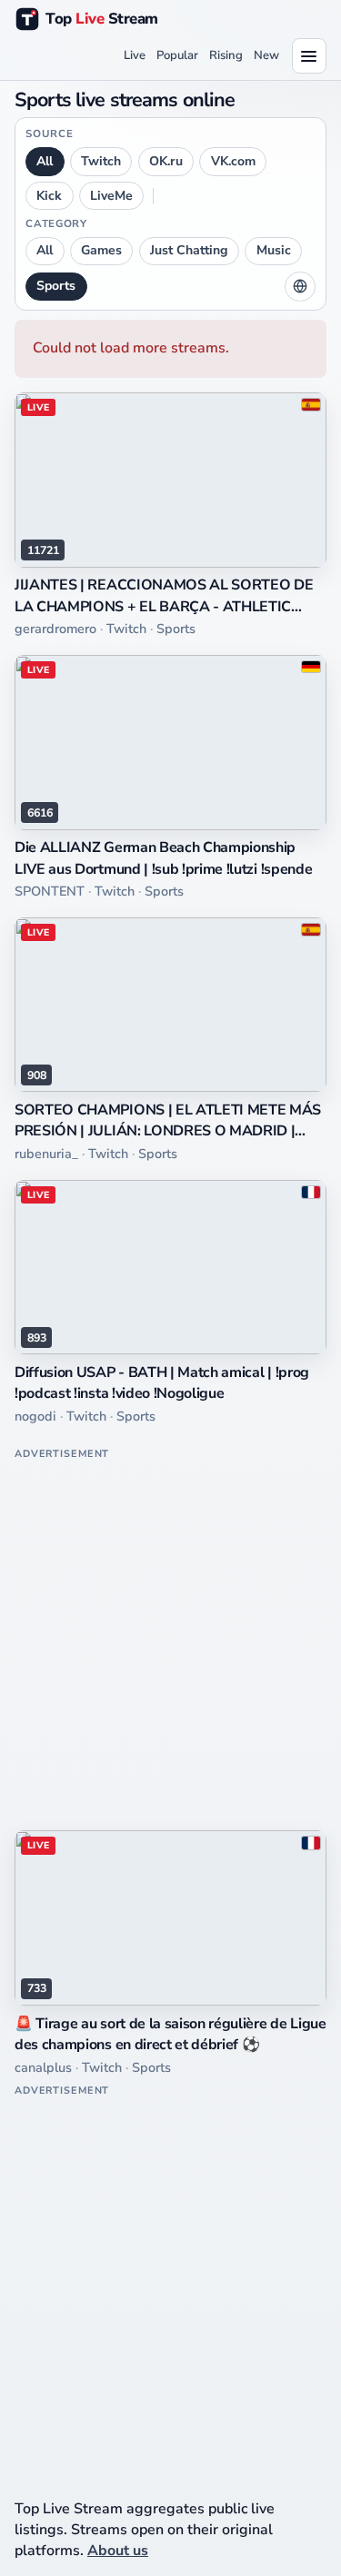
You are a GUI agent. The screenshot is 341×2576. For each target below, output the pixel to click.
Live (135, 55)
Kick (49, 196)
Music (274, 250)
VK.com (233, 161)
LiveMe (111, 196)
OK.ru (166, 161)
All (45, 161)
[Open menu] (309, 55)
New (266, 55)
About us (118, 2551)
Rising (226, 55)
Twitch (101, 161)
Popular (177, 55)
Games (101, 250)
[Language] (300, 287)
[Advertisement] (170, 1636)
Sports (56, 286)
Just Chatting (189, 250)
